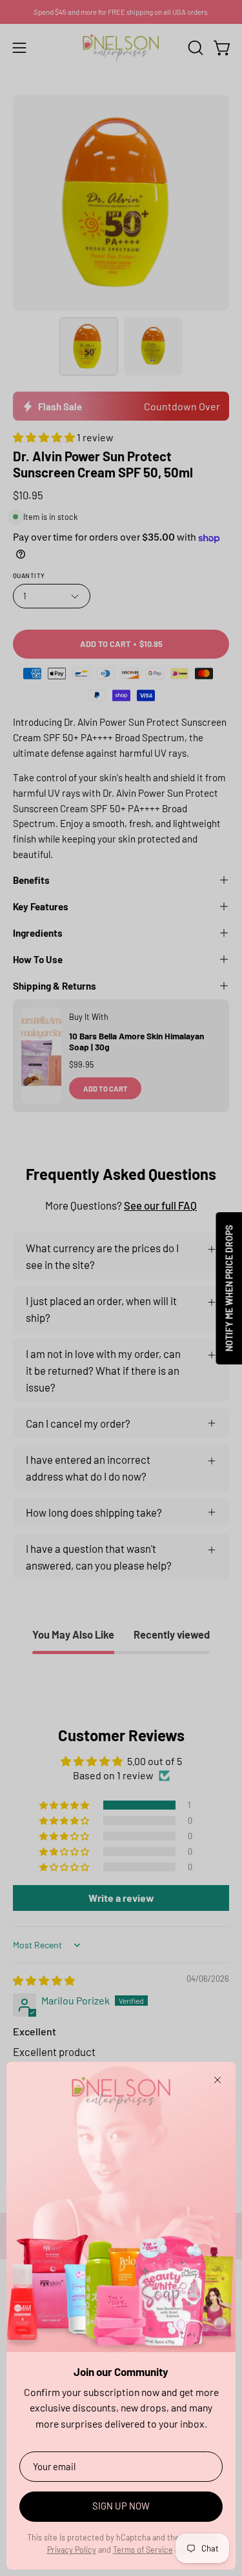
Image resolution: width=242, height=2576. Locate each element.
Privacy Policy (72, 2550)
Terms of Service (143, 2550)
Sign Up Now (121, 2506)
